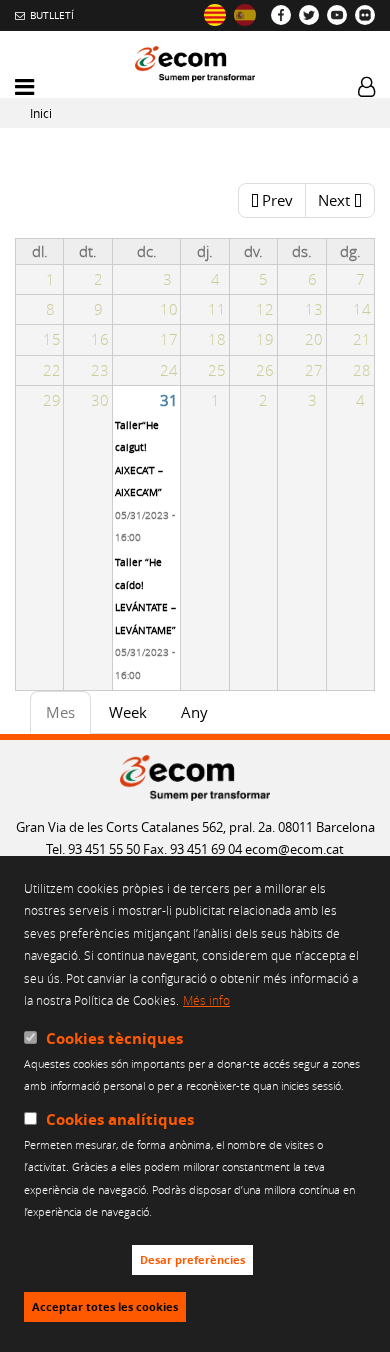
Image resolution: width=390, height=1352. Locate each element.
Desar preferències (192, 1260)
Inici (41, 113)
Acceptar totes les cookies (105, 1307)
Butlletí (52, 15)
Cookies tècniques (114, 1038)
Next (334, 200)
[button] (24, 87)
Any (194, 712)
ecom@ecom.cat (294, 849)
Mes (68, 718)
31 (169, 400)
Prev (277, 200)
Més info (206, 1000)
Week (128, 712)
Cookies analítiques (120, 1119)
